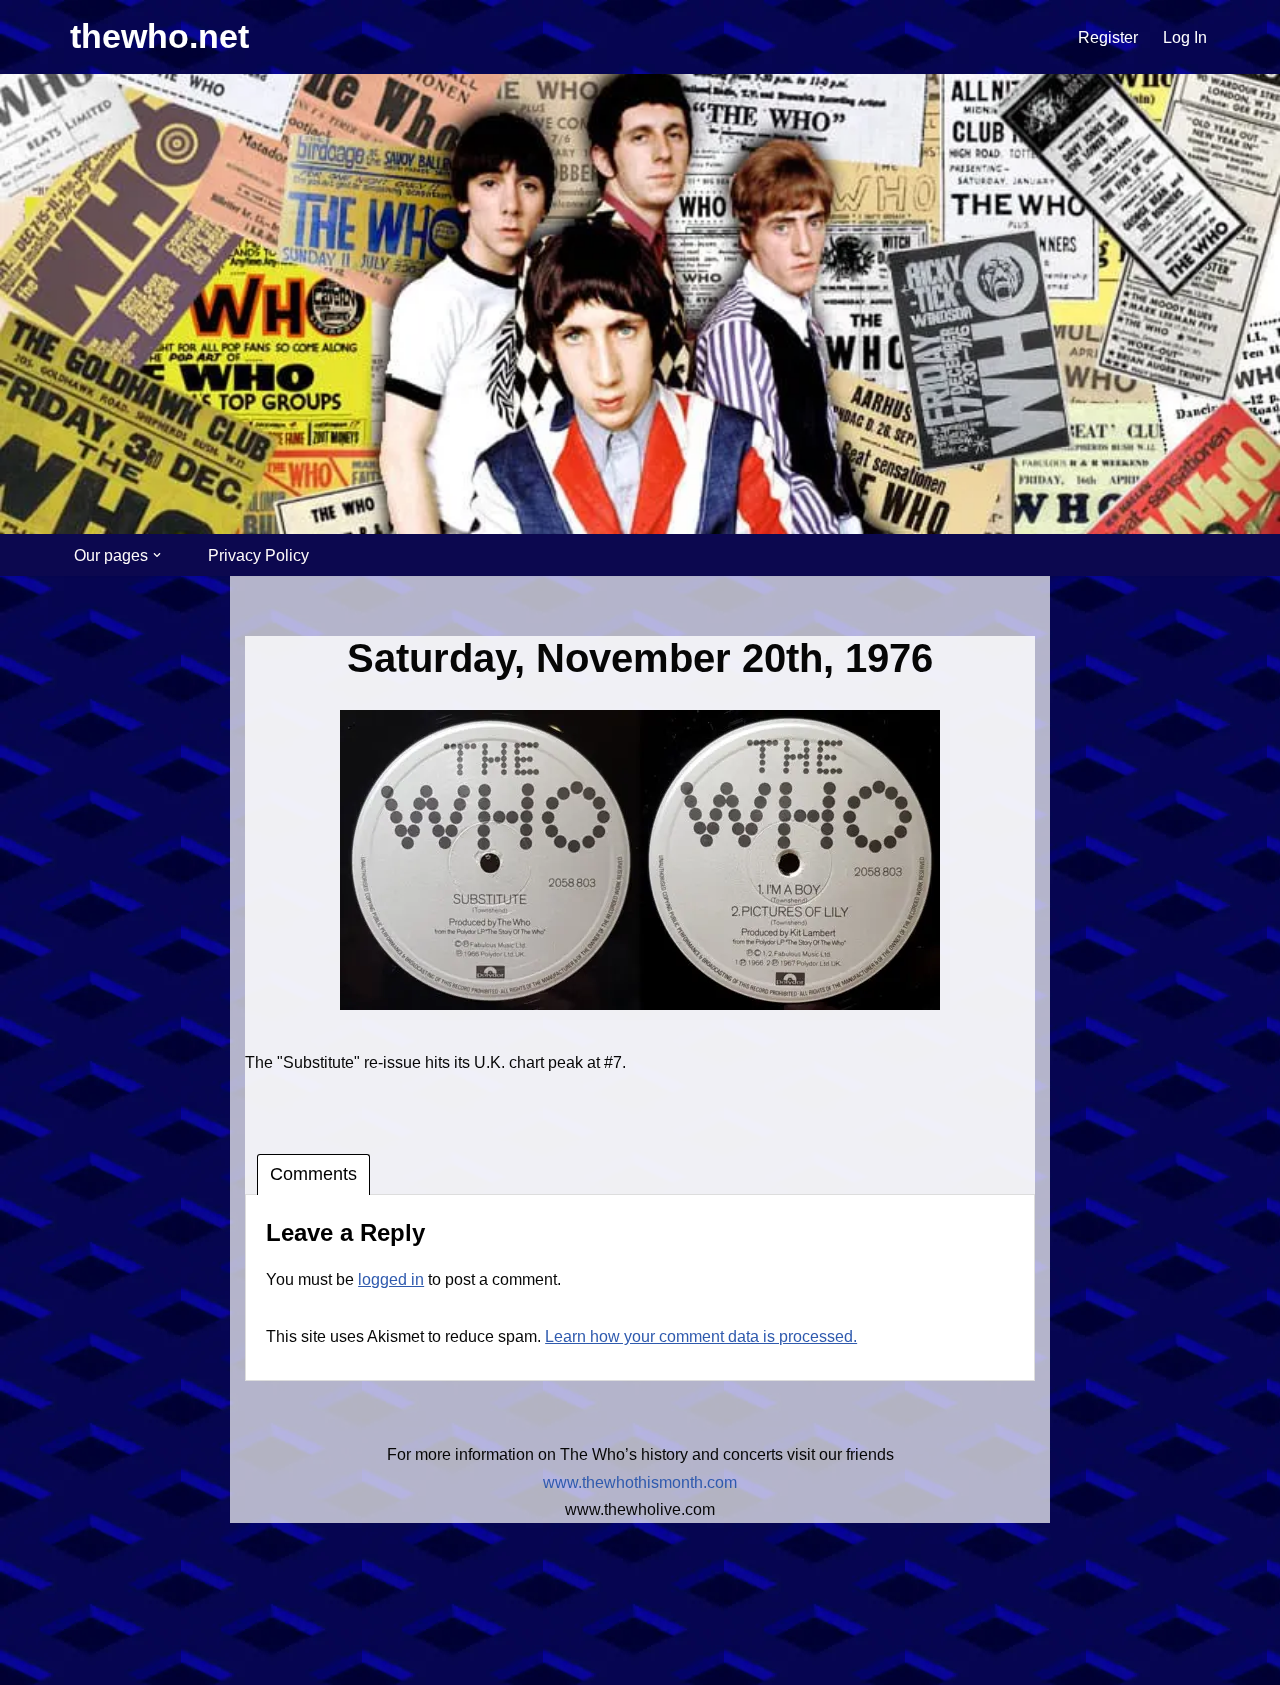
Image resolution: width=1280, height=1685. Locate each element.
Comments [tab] (313, 1174)
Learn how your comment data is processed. (701, 1336)
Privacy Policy (258, 555)
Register (1108, 37)
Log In (1185, 37)
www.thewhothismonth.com (640, 1482)
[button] (157, 555)
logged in (391, 1279)
